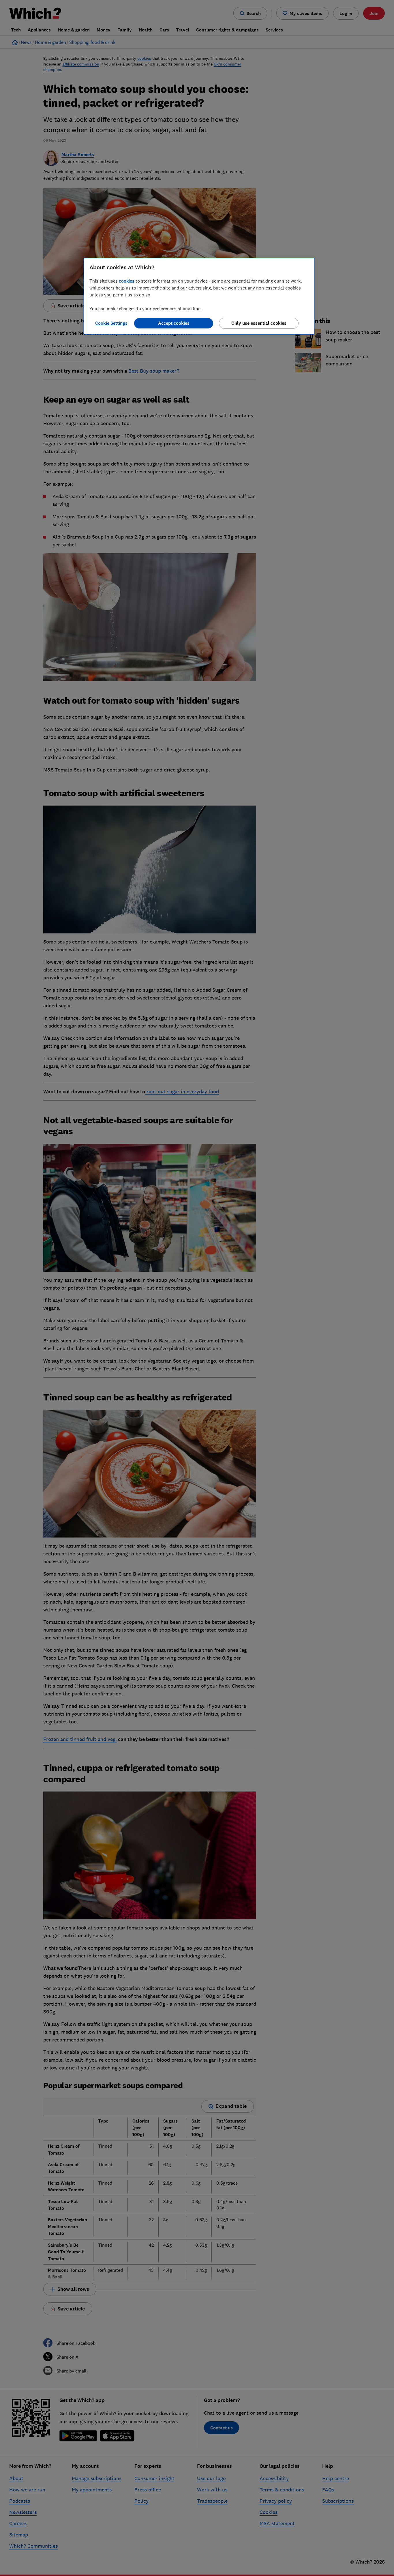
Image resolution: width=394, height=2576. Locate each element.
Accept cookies (174, 323)
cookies (127, 281)
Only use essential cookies (259, 323)
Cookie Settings (111, 323)
